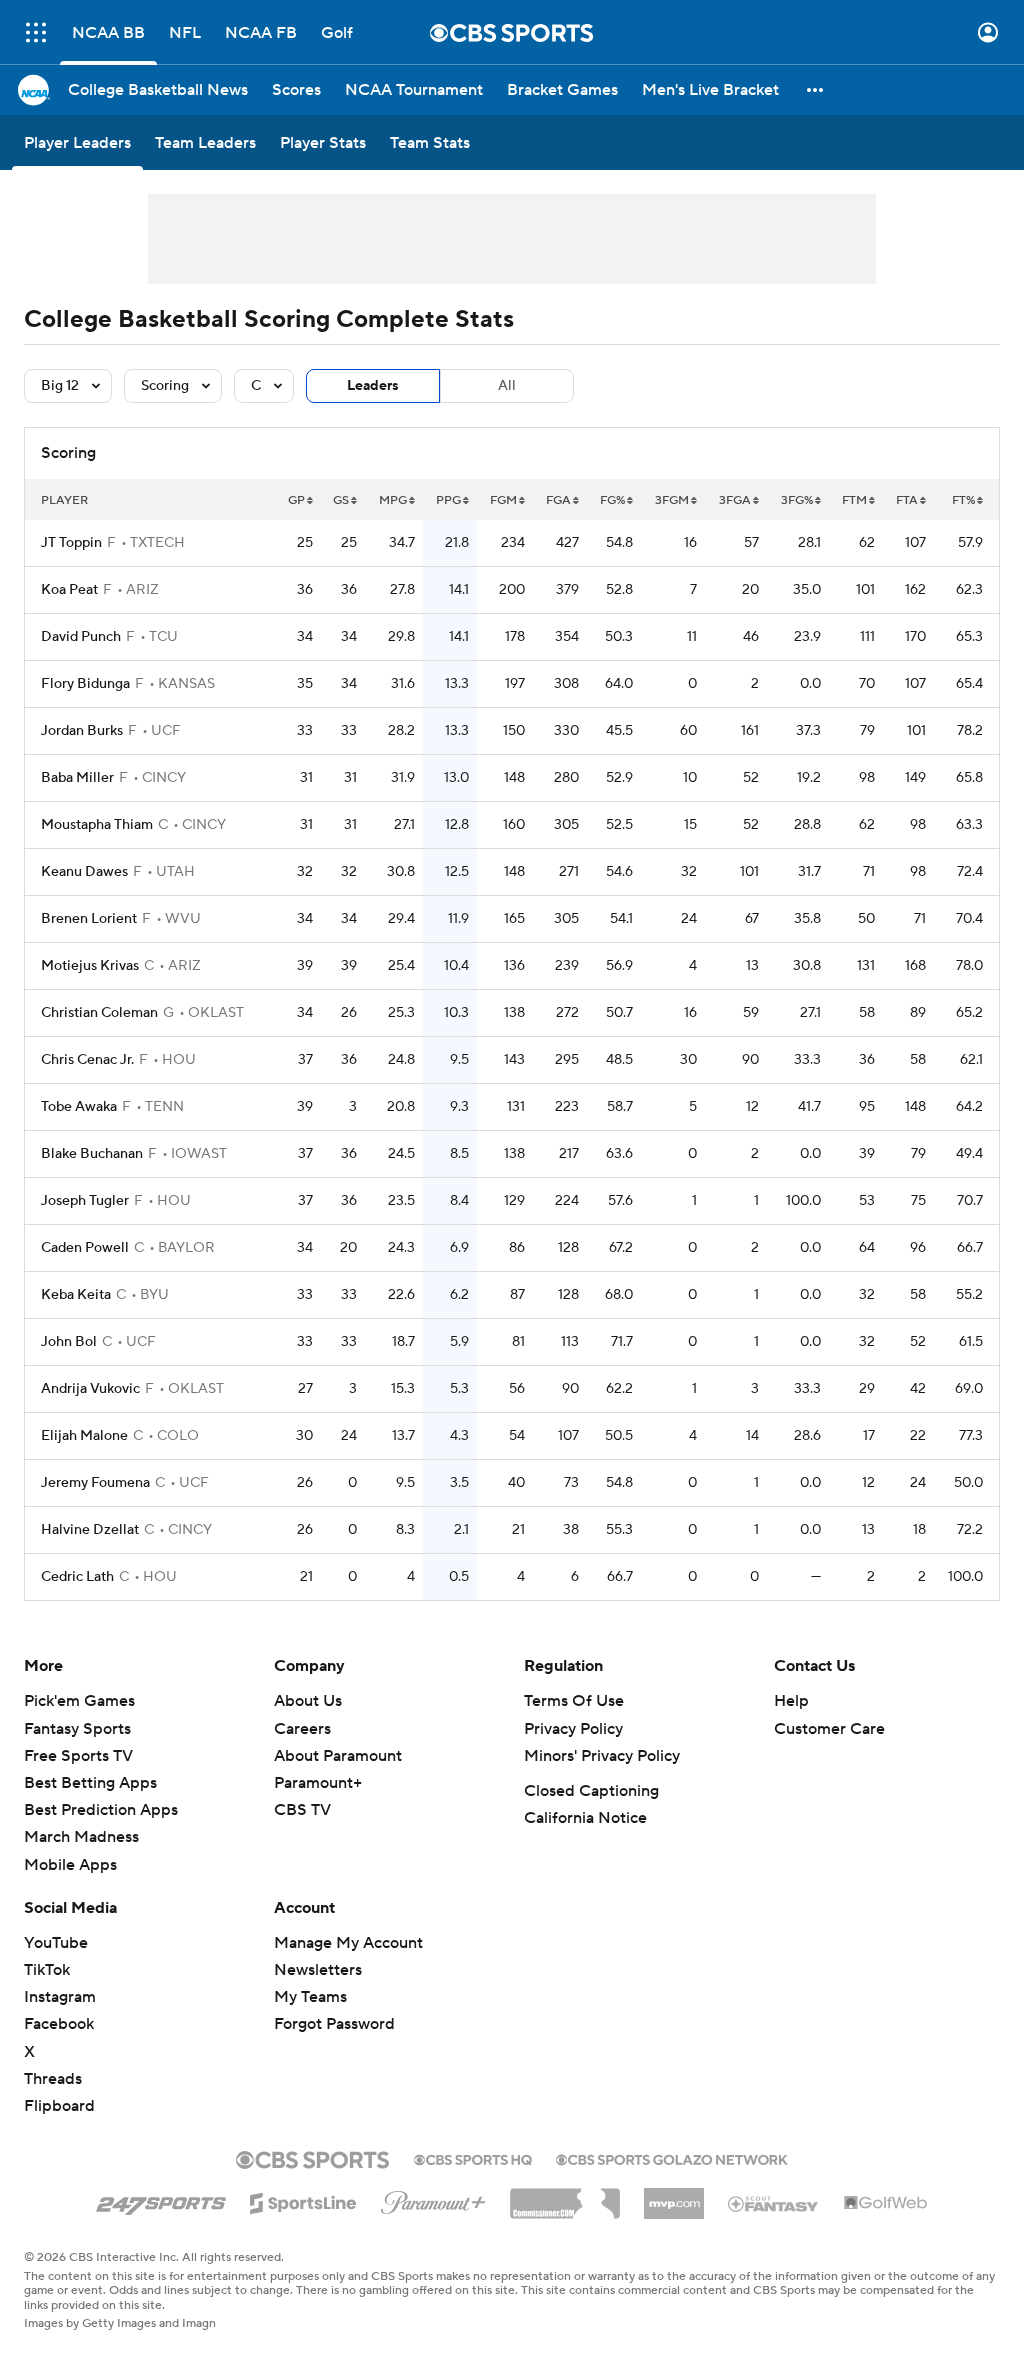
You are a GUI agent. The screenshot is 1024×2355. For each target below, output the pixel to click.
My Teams (310, 1997)
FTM (854, 500)
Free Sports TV (78, 1756)
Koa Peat (69, 590)
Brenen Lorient (89, 919)
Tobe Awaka (79, 1107)
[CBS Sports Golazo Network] (672, 2158)
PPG (448, 500)
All (507, 386)
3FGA (735, 500)
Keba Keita (76, 1295)
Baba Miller (77, 778)
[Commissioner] (565, 2196)
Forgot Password (334, 2024)
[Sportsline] (303, 2200)
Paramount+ (318, 1783)
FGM (503, 500)
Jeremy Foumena (95, 1483)
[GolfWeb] (886, 2204)
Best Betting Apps (90, 1783)
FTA (907, 500)
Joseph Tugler (85, 1201)
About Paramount (338, 1756)
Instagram (60, 1997)
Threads (53, 2079)
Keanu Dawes (84, 872)
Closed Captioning (591, 1791)
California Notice (585, 1818)
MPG (393, 500)
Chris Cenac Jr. (87, 1060)
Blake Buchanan (92, 1154)
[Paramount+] (433, 2199)
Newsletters (318, 1970)
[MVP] (674, 2196)
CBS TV (302, 1810)
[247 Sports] (161, 2200)
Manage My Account (348, 1943)
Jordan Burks (82, 731)
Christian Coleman (99, 1013)
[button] (36, 32)
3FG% (797, 500)
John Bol (69, 1342)
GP (296, 500)
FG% (612, 500)
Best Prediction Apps (101, 1810)
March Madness (81, 1837)
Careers (302, 1729)
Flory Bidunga (85, 684)
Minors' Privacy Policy (602, 1756)
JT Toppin (71, 543)
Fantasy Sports (77, 1729)
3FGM (672, 500)
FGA (558, 500)
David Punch (81, 637)
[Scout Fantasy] (774, 2203)
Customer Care (829, 1729)
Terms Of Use (574, 1701)
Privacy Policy (573, 1729)
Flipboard (59, 2106)
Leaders (373, 386)
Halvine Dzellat (90, 1530)
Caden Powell (85, 1248)
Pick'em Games (79, 1701)
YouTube (56, 1943)
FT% (963, 500)
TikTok (47, 1970)
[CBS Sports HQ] (473, 2158)
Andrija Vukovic (90, 1389)
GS (341, 500)
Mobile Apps (70, 1865)
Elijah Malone (84, 1436)
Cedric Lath (77, 1577)
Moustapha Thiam (97, 825)
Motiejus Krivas (90, 966)
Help (791, 1701)
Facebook (59, 2024)
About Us (308, 1701)
